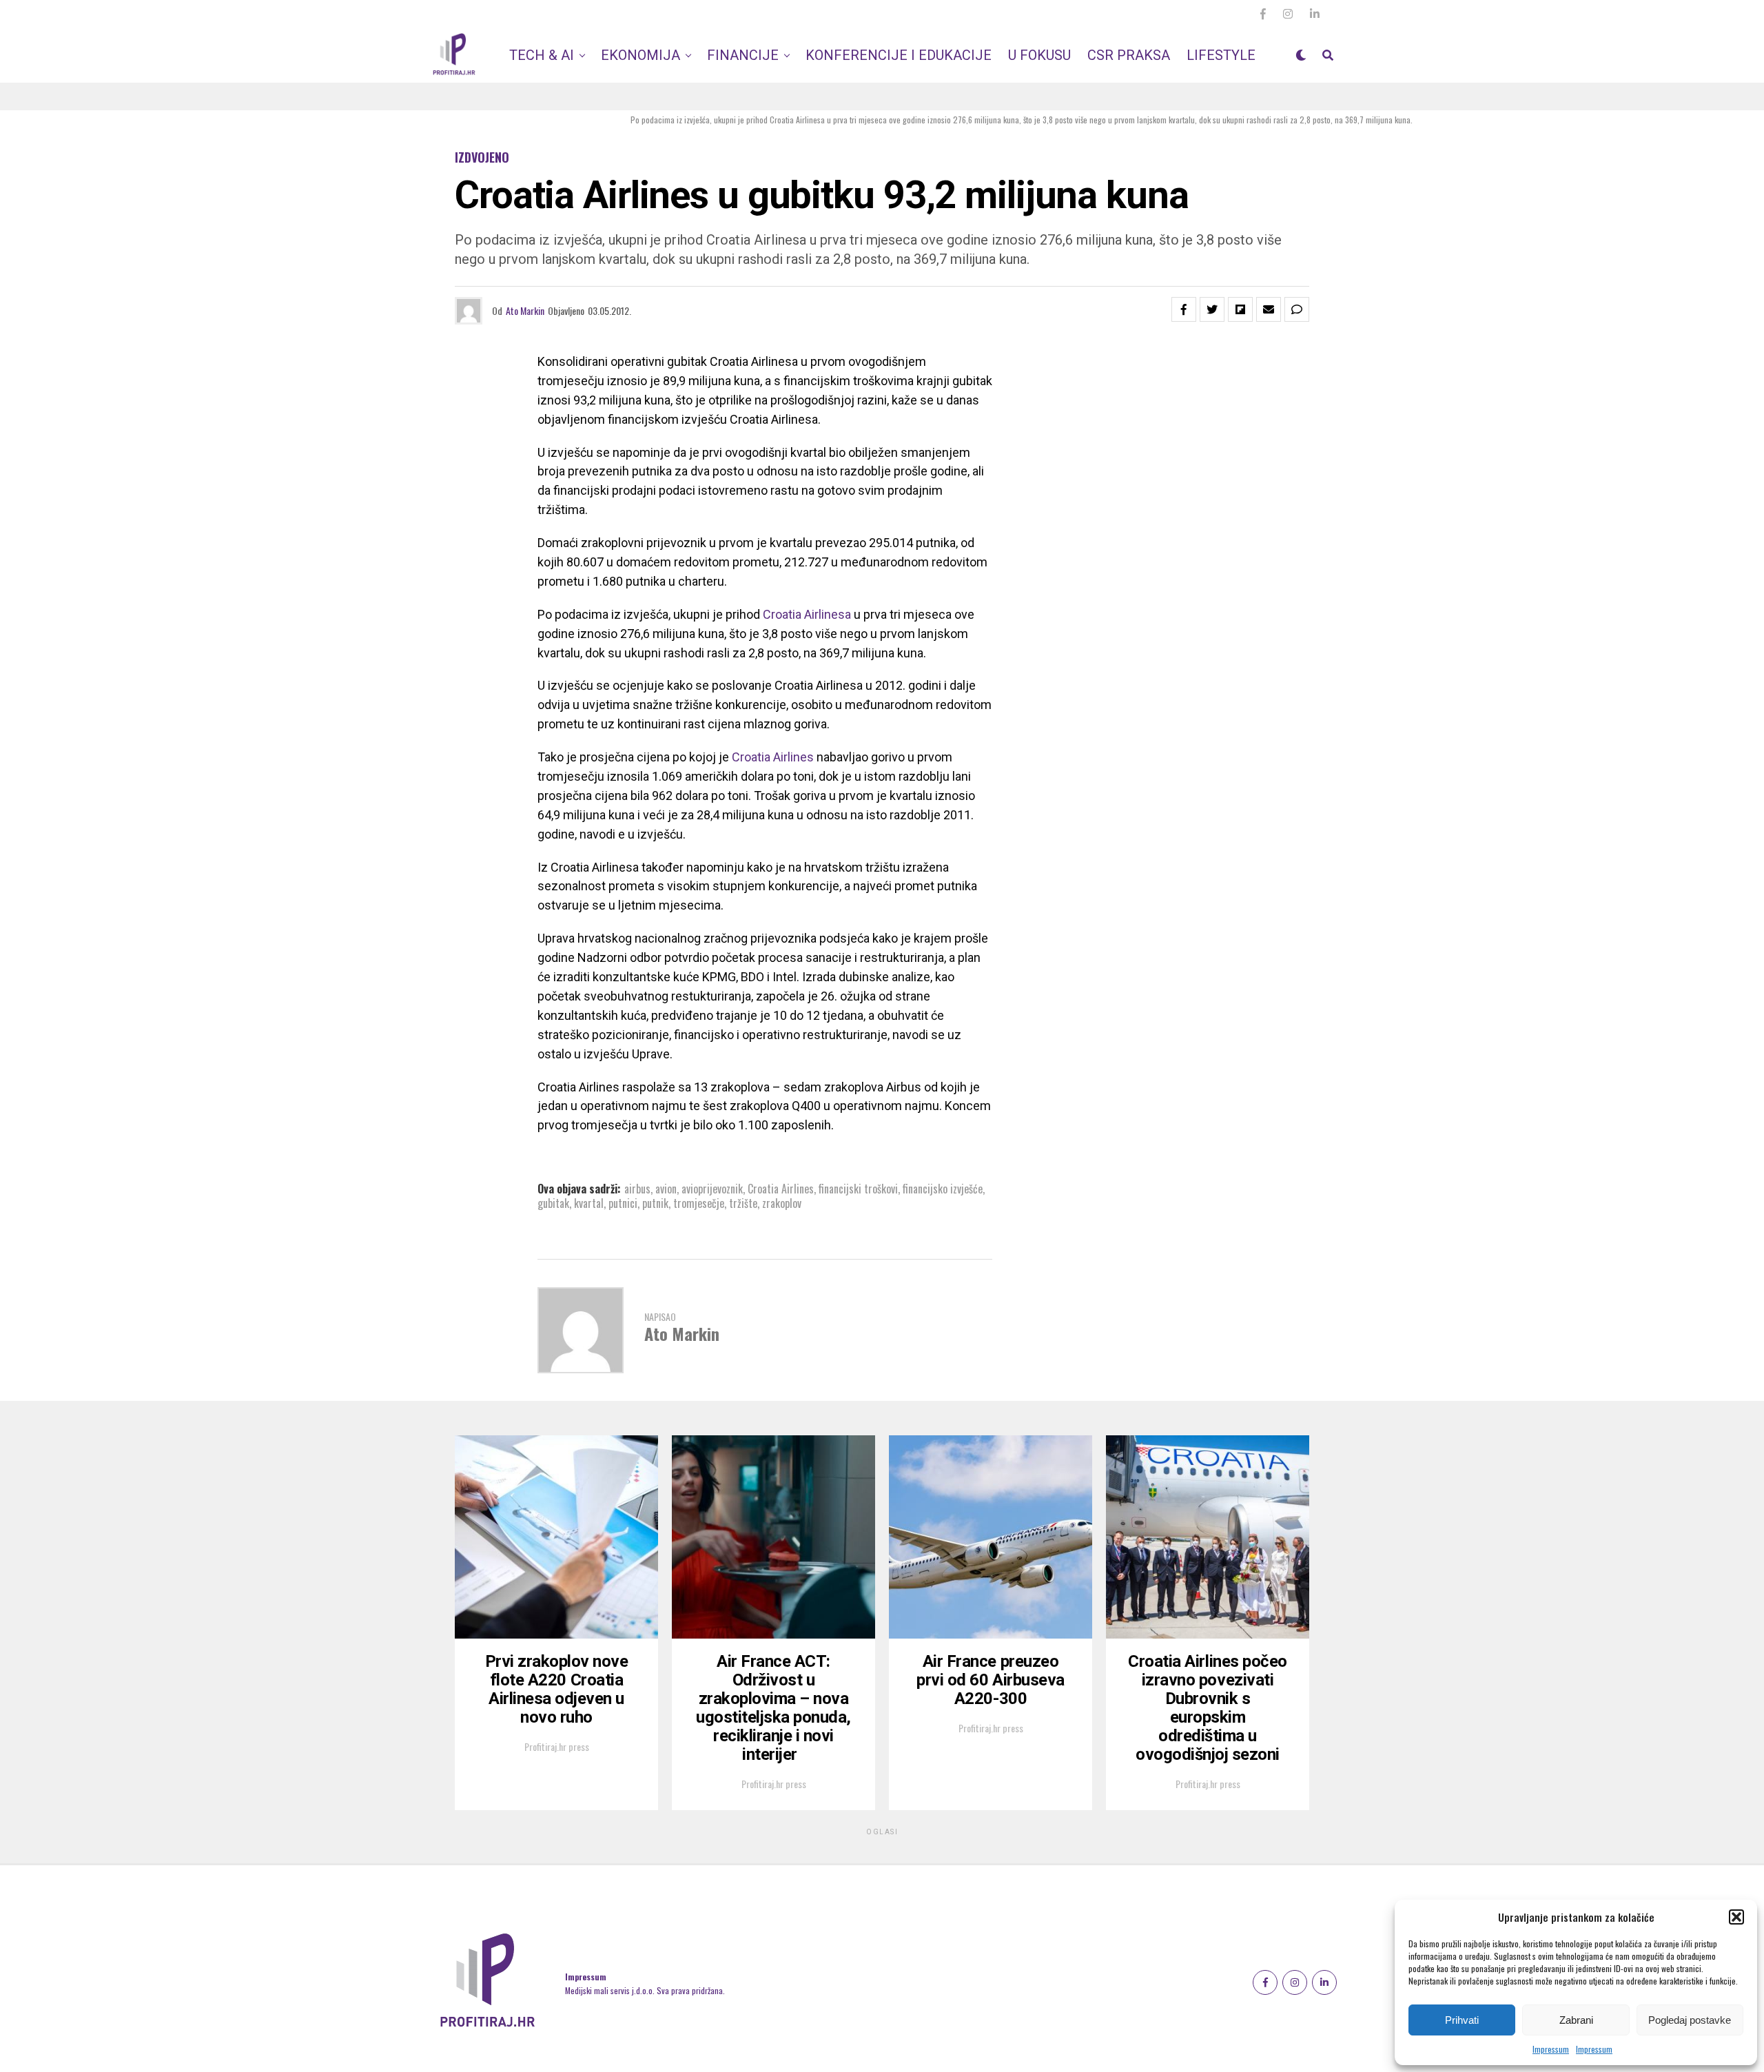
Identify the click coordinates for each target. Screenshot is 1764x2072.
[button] (1736, 1917)
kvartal (589, 1203)
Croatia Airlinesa (807, 614)
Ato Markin (525, 310)
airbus (637, 1189)
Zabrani (1576, 2020)
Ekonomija (640, 55)
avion (666, 1189)
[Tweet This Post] (1212, 309)
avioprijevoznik (712, 1189)
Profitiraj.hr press (557, 1746)
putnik (655, 1203)
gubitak (553, 1203)
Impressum (1551, 2049)
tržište (743, 1203)
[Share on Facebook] (1184, 309)
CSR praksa (1129, 55)
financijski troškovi (858, 1189)
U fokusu (1039, 55)
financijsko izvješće (943, 1189)
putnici (623, 1203)
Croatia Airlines (774, 757)
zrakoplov (782, 1203)
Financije (743, 55)
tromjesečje (699, 1203)
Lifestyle (1221, 55)
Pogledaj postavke (1690, 2020)
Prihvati (1462, 2020)
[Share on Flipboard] (1240, 309)
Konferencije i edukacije (899, 55)
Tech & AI (542, 55)
